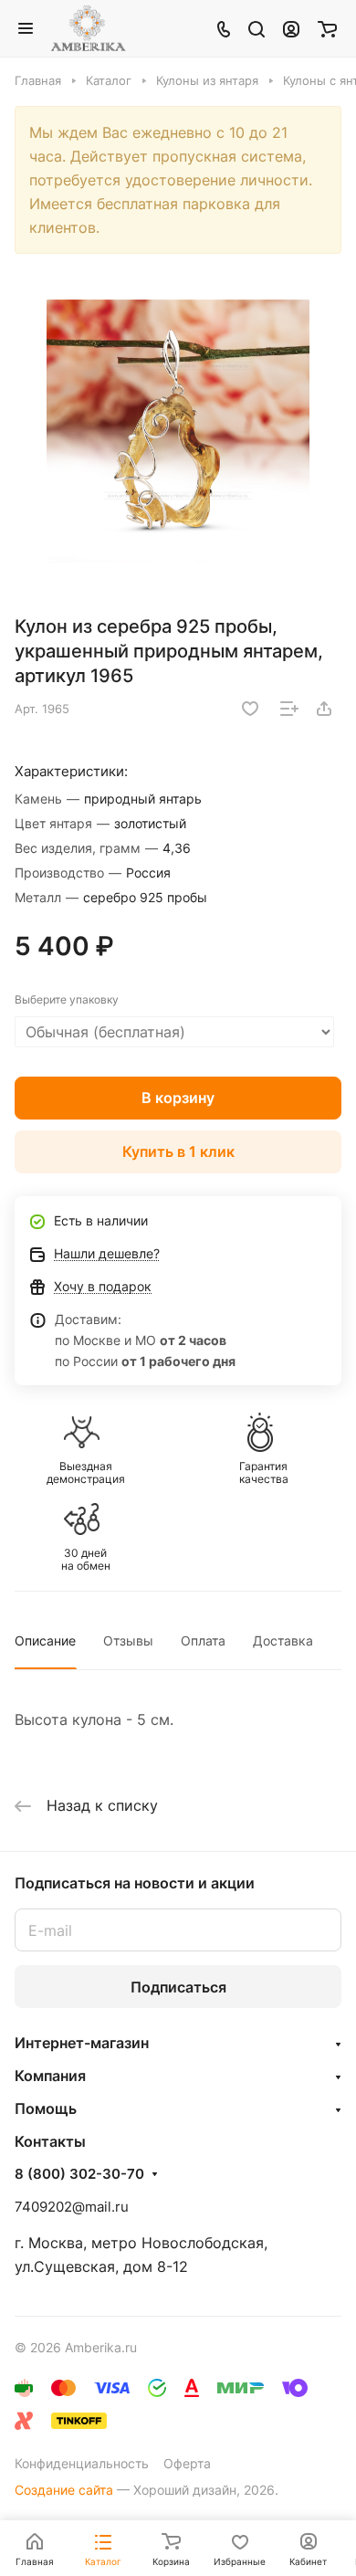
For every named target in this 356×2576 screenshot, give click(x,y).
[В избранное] (250, 709)
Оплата (203, 1640)
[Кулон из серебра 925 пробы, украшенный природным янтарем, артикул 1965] (178, 431)
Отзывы (128, 1640)
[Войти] (291, 28)
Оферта (187, 2463)
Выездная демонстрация (86, 1473)
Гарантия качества (264, 1473)
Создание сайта (64, 2490)
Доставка (283, 1640)
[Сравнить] (289, 709)
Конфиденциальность (82, 2463)
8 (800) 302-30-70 (79, 2174)
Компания (50, 2076)
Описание (45, 1640)
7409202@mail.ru (72, 2207)
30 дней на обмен (86, 1560)
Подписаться (178, 1987)
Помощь (46, 2108)
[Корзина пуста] (327, 28)
